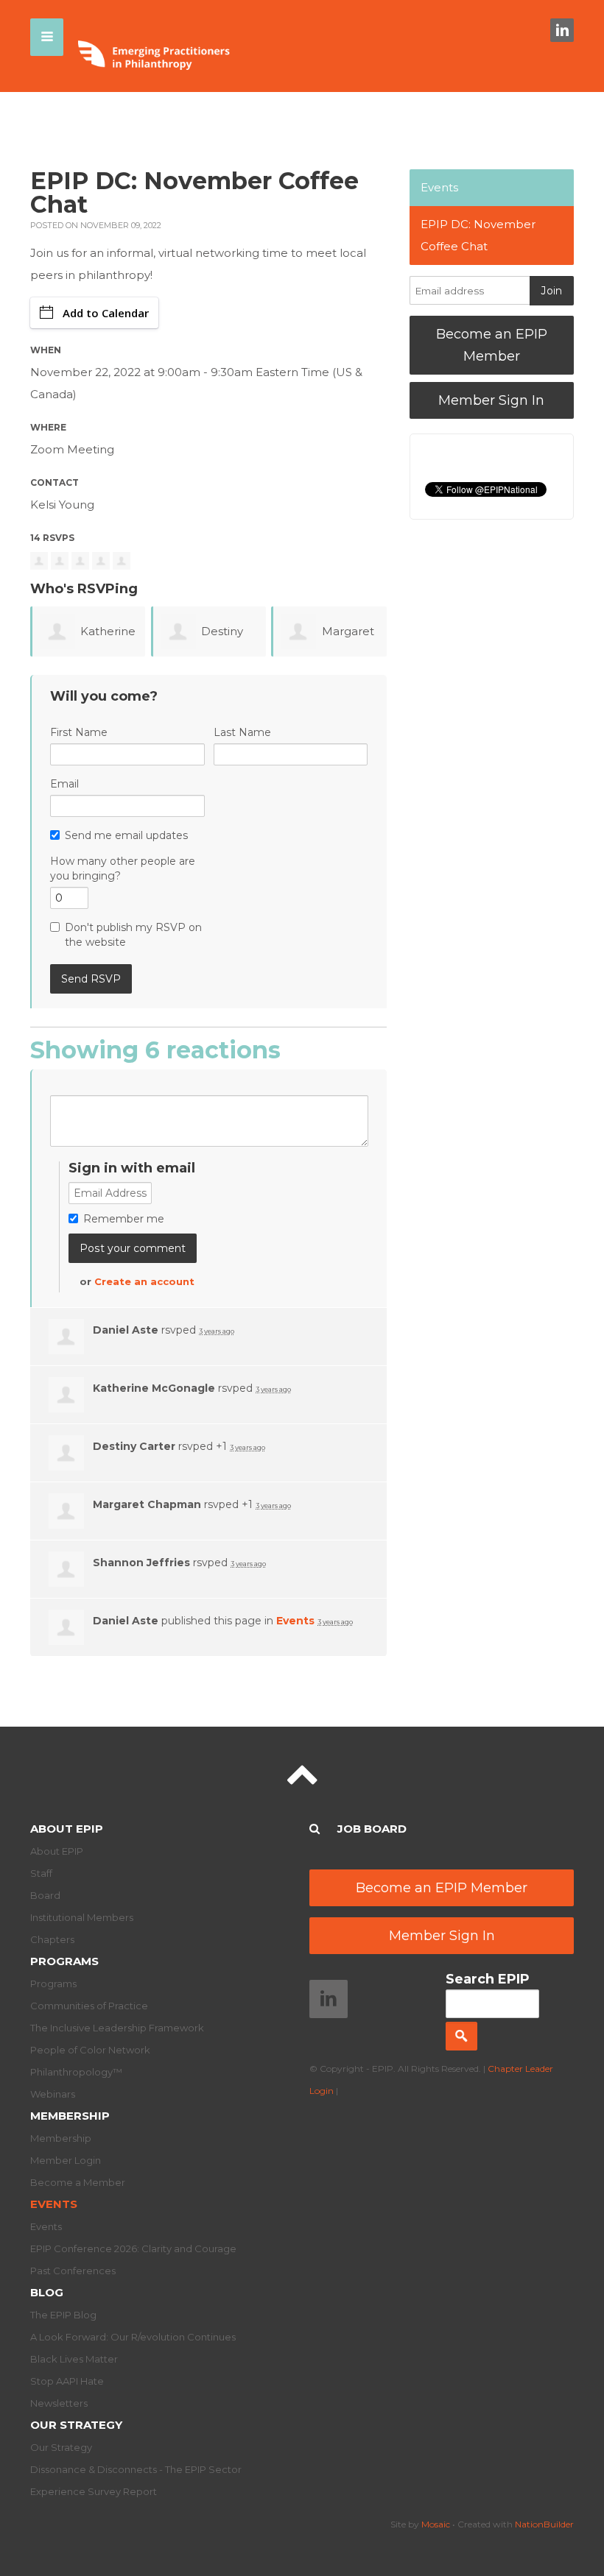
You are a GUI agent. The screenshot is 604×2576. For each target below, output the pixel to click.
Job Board (372, 1829)
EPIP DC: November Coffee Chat (478, 235)
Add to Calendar (106, 313)
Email (64, 784)
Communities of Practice (89, 2006)
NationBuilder (544, 2524)
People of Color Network (90, 2050)
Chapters (52, 1939)
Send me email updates (126, 835)
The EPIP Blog (63, 2315)
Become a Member (78, 2182)
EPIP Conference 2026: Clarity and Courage (133, 2248)
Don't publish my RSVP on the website (133, 935)
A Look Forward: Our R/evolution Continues (133, 2337)
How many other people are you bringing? (123, 868)
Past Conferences (73, 2271)
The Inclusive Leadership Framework (117, 2028)
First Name (79, 732)
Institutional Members (82, 1917)
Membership (70, 2116)
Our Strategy (76, 2425)
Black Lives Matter (74, 2359)
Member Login (66, 2160)
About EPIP (67, 1829)
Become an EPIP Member (492, 345)
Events (295, 1621)
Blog (47, 2292)
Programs (64, 1961)
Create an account (144, 1281)
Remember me (124, 1219)
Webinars (53, 2094)
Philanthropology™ (76, 2072)
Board (45, 1895)
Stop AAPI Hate (67, 2381)
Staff (41, 1873)
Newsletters (59, 2403)
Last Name (242, 732)
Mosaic (436, 2524)
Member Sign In (491, 400)
